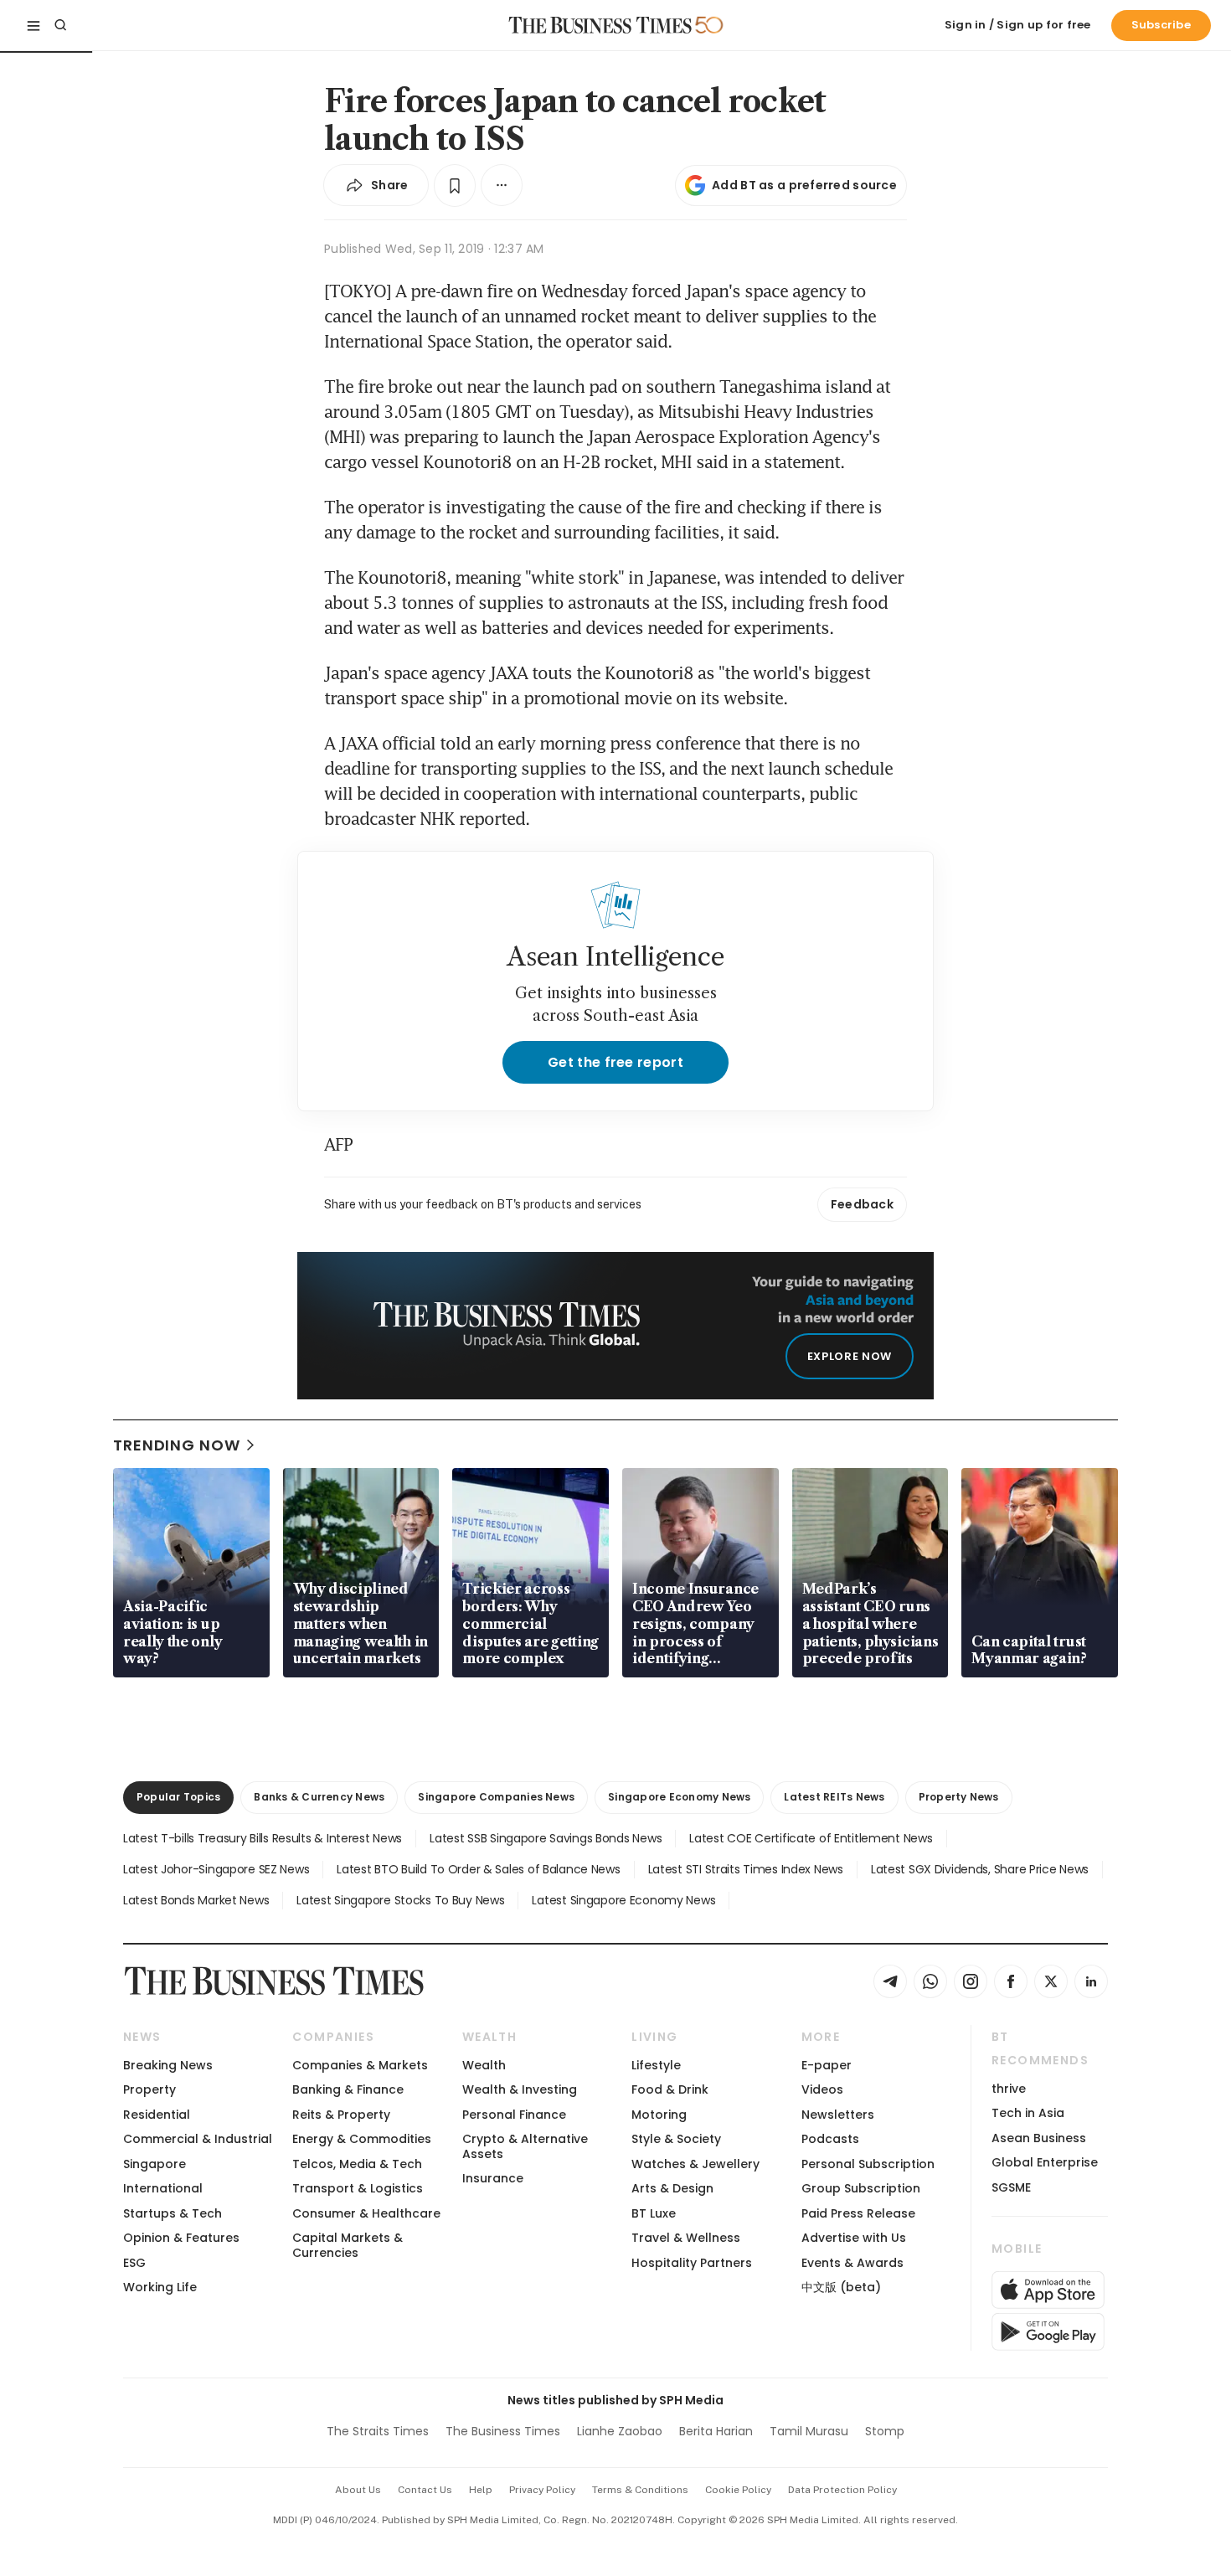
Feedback (862, 1204)
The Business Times (503, 2431)
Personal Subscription (868, 2164)
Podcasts (830, 2139)
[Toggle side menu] (33, 25)
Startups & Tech (173, 2213)
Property (149, 2089)
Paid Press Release (858, 2213)
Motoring (659, 2115)
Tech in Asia (1028, 2113)
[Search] (60, 25)
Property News (959, 1797)
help (481, 2490)
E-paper (827, 2065)
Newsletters (838, 2115)
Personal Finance (514, 2115)
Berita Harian (716, 2431)
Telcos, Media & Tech (357, 2164)
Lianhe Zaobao (620, 2431)
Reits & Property (341, 2115)
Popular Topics (178, 1797)
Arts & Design (672, 2188)
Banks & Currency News (319, 1797)
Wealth (484, 2065)
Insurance (493, 2178)
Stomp (885, 2431)
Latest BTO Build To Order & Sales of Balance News (478, 1869)
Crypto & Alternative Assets (525, 2146)
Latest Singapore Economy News (623, 1900)
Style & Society (676, 2139)
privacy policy (542, 2490)
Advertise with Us (854, 2238)
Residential (157, 2115)
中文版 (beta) (841, 2287)
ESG (134, 2263)
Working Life (160, 2287)
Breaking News (168, 2065)
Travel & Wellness (686, 2238)
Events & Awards (852, 2263)
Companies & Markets (360, 2065)
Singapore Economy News (679, 1797)
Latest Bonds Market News (196, 1900)
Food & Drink (670, 2089)
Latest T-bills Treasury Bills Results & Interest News (263, 1838)
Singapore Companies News (496, 1797)
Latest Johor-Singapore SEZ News (216, 1869)
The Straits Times (378, 2431)
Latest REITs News (834, 1797)
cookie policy (738, 2490)
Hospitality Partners (692, 2263)
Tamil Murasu (809, 2431)
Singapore (155, 2164)
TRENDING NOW (177, 1445)
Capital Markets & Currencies (348, 2245)
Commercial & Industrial (198, 2139)
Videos (822, 2089)
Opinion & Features (181, 2238)
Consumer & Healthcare (366, 2213)
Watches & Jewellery (695, 2164)
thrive (1009, 2089)
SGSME (1011, 2187)
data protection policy (842, 2490)
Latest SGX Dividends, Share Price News (980, 1869)
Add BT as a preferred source (804, 185)
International (163, 2188)
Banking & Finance (348, 2089)
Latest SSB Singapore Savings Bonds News (546, 1838)
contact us (425, 2490)
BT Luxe (654, 2213)
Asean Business (1039, 2138)
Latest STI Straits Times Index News (746, 1869)
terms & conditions (640, 2490)
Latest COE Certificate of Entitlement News (811, 1838)
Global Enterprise (1045, 2162)
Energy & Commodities (362, 2139)
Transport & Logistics (358, 2188)
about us (358, 2490)
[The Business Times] (600, 25)
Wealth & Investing (520, 2089)
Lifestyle (656, 2065)
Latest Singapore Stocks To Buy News (400, 1900)
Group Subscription (861, 2188)
